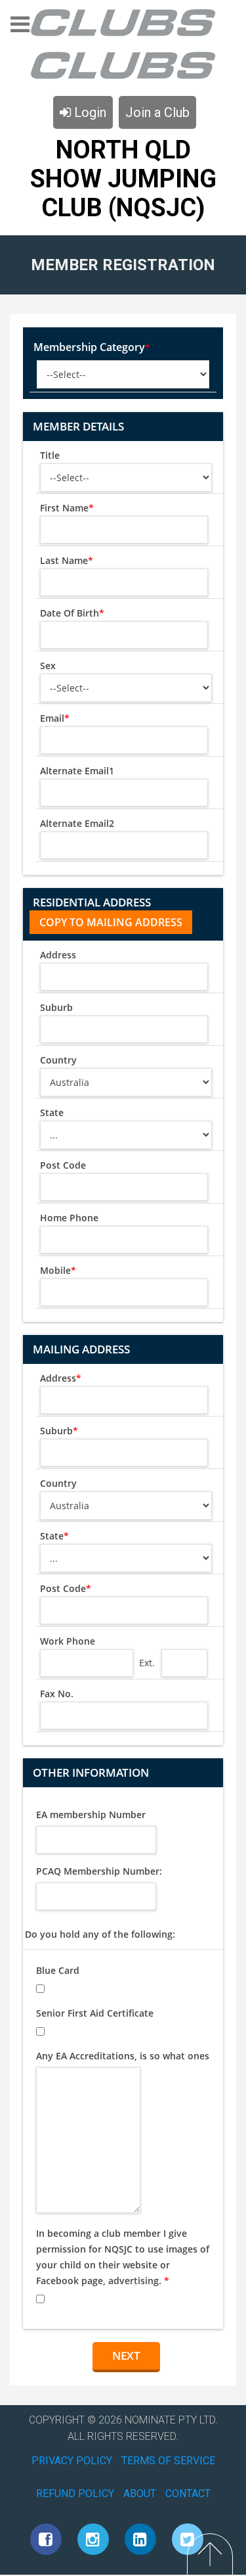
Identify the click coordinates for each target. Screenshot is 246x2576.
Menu (20, 29)
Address (58, 955)
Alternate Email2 (77, 823)
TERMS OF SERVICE (168, 2461)
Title (50, 455)
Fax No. (57, 1694)
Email (55, 718)
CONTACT (188, 2494)
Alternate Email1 (77, 771)
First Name (67, 508)
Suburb (56, 1007)
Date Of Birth (72, 613)
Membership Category (92, 347)
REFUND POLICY (75, 2494)
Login (89, 112)
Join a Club (157, 112)
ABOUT (140, 2494)
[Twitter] (188, 2539)
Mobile (58, 1270)
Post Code (63, 1165)
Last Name (67, 560)
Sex (48, 666)
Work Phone (68, 1641)
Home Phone (69, 1218)
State (52, 1112)
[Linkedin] (140, 2539)
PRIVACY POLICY (72, 2461)
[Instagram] (93, 2539)
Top (210, 2554)
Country (58, 1060)
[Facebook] (46, 2539)
